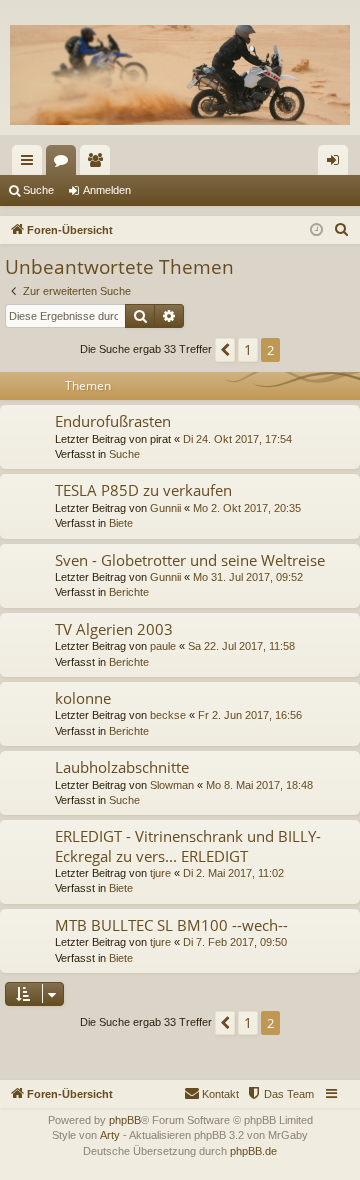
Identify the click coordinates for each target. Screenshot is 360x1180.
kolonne (83, 698)
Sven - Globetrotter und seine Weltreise (190, 560)
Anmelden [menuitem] (337, 164)
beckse (168, 715)
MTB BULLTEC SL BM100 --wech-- (171, 925)
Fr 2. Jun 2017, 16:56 (250, 715)
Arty (110, 1135)
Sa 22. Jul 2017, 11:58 (241, 646)
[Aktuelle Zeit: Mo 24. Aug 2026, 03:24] (316, 230)
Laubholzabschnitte (122, 767)
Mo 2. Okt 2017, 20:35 (247, 508)
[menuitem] (342, 230)
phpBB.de (253, 1151)
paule (163, 646)
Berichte (129, 592)
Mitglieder (99, 164)
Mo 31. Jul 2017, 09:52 (248, 577)
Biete (121, 523)
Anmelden (107, 190)
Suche (38, 190)
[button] (225, 350)
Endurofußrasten (113, 421)
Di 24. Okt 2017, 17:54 (237, 439)
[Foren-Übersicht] (180, 75)
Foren (65, 164)
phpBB (125, 1120)
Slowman (172, 785)
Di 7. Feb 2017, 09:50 (235, 942)
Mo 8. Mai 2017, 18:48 (259, 785)
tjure (160, 873)
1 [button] (248, 349)
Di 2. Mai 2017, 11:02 (233, 873)
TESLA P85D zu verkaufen (143, 490)
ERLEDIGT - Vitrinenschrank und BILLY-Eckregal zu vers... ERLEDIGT (188, 845)
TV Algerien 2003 (114, 629)
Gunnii (165, 508)
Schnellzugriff (31, 164)
